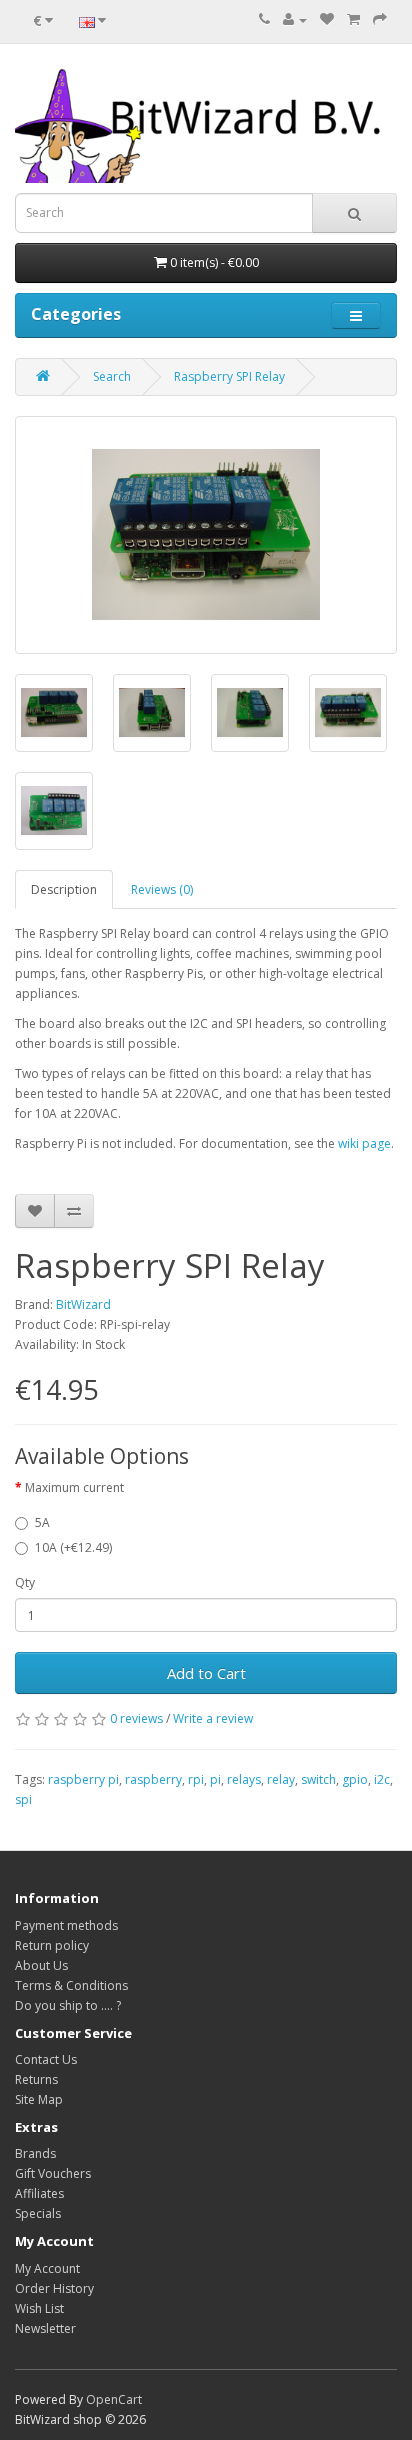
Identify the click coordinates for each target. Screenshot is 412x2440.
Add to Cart (206, 1673)
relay (281, 1779)
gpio (355, 1779)
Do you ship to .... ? (68, 2005)
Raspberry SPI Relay (229, 376)
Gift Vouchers (53, 2173)
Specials (38, 2213)
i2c (382, 1779)
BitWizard (83, 1304)
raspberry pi (83, 1779)
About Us (41, 1965)
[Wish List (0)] (327, 19)
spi (23, 1799)
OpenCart (114, 2399)
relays (244, 1779)
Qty (25, 1582)
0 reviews (136, 1718)
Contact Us (46, 2059)
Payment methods (66, 1925)
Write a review (213, 1718)
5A (42, 1522)
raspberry (153, 1779)
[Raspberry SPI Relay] (206, 535)
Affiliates (39, 2193)
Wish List (39, 2308)
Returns (36, 2079)
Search (112, 376)
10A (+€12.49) (73, 1547)
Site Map (39, 2099)
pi (215, 1779)
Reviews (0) (162, 889)
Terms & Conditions (71, 1985)
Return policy (52, 1945)
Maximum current (74, 1487)
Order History (54, 2288)
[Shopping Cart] (353, 19)
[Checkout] (380, 19)
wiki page (364, 1143)
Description (64, 889)
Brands (35, 2153)
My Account (47, 2268)
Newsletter (45, 2328)
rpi (196, 1779)
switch (318, 1779)
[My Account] (295, 19)
